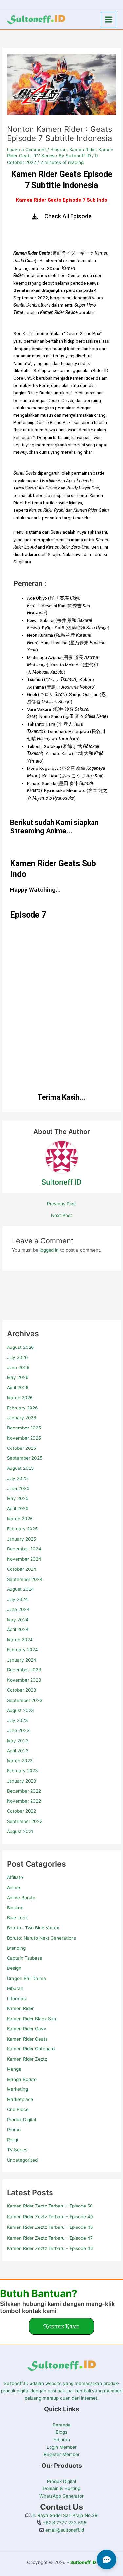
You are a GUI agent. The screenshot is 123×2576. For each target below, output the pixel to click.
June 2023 (18, 1730)
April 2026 (18, 1388)
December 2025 (24, 1428)
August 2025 (20, 1468)
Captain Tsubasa (25, 1958)
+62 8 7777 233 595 (64, 2523)
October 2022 (21, 1811)
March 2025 (20, 1519)
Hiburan (15, 1988)
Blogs (61, 2432)
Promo (14, 2130)
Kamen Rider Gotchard (31, 2049)
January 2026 (22, 1418)
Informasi (17, 1999)
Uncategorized (22, 2160)
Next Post (61, 1216)
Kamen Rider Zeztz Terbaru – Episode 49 (50, 2217)
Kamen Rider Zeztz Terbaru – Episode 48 (50, 2227)
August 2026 (20, 1347)
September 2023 (25, 1700)
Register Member (62, 2454)
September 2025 (25, 1458)
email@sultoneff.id (64, 2530)
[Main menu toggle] (109, 20)
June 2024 (18, 1609)
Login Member (62, 2447)
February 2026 (22, 1408)
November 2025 (24, 1438)
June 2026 (18, 1368)
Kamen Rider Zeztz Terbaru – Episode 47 (50, 2238)
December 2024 (24, 1549)
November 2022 (24, 1801)
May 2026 (18, 1377)
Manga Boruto (22, 2079)
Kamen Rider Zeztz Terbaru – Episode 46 (50, 2248)
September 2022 (25, 1821)
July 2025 (17, 1478)
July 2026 (17, 1357)
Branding (16, 1948)
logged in (49, 1250)
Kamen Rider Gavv (27, 2029)
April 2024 (18, 1629)
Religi (12, 2140)
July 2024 (17, 1599)
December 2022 (24, 1791)
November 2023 (24, 1680)
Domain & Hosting (61, 2488)
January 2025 (21, 1539)
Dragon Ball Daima (26, 1978)
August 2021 (20, 1831)
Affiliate (15, 1877)
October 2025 (21, 1448)
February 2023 (22, 1771)
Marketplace (20, 2099)
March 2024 (20, 1640)
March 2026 (20, 1398)
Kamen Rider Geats (27, 2039)
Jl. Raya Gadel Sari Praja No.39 (64, 2515)
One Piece (18, 2109)
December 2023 (24, 1670)
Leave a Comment (26, 150)
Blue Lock (17, 1918)
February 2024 (22, 1650)
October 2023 (22, 1690)
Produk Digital (21, 2120)
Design (14, 1968)
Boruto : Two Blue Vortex (33, 1928)
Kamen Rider (20, 2008)
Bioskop (15, 1908)
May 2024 (18, 1620)
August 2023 (20, 1710)
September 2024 (25, 1579)
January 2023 (22, 1781)
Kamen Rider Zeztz (27, 2059)
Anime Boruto (21, 1898)
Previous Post (61, 1204)
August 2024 (20, 1589)
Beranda (62, 2425)
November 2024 (24, 1559)
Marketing (17, 2089)
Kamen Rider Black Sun (31, 2019)
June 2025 (18, 1488)
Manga (14, 2069)
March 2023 (20, 1761)
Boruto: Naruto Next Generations (41, 1938)
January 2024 (22, 1660)
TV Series (17, 2150)
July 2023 (17, 1720)
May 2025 (18, 1498)
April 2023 (18, 1751)
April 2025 (18, 1508)
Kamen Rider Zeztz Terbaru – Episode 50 (50, 2206)
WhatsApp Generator (61, 2496)
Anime (13, 1887)
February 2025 (22, 1529)
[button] (61, 2326)
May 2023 (18, 1741)
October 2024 (22, 1569)
